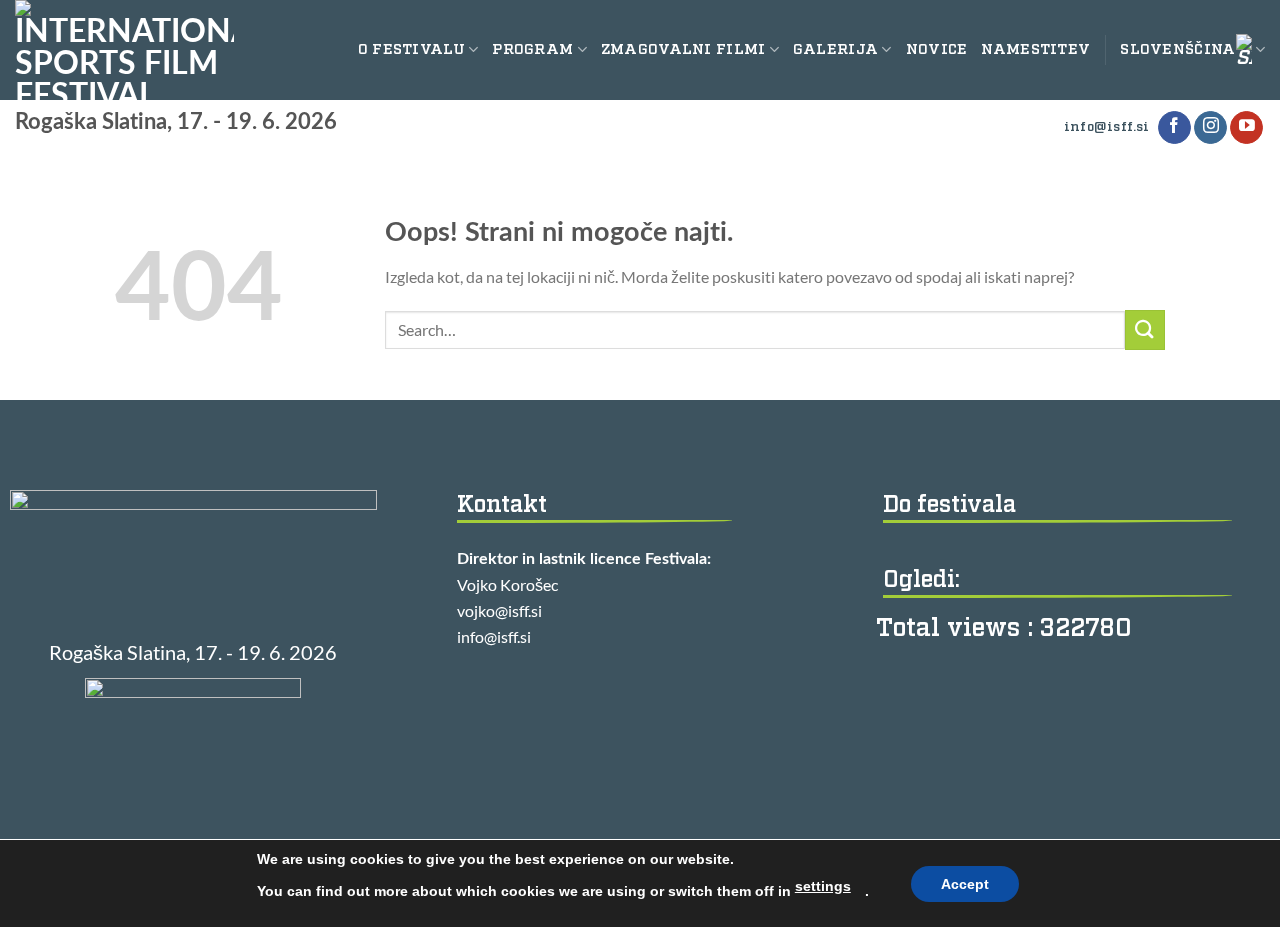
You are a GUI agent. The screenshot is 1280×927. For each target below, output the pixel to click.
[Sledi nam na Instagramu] (1210, 128)
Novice (937, 49)
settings (823, 886)
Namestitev (1035, 49)
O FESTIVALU (411, 49)
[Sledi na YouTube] (1246, 128)
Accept (965, 884)
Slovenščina (1177, 49)
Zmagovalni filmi (683, 49)
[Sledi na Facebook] (1174, 128)
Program (532, 49)
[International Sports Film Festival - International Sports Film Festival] (124, 50)
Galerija (835, 49)
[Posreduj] (1145, 329)
